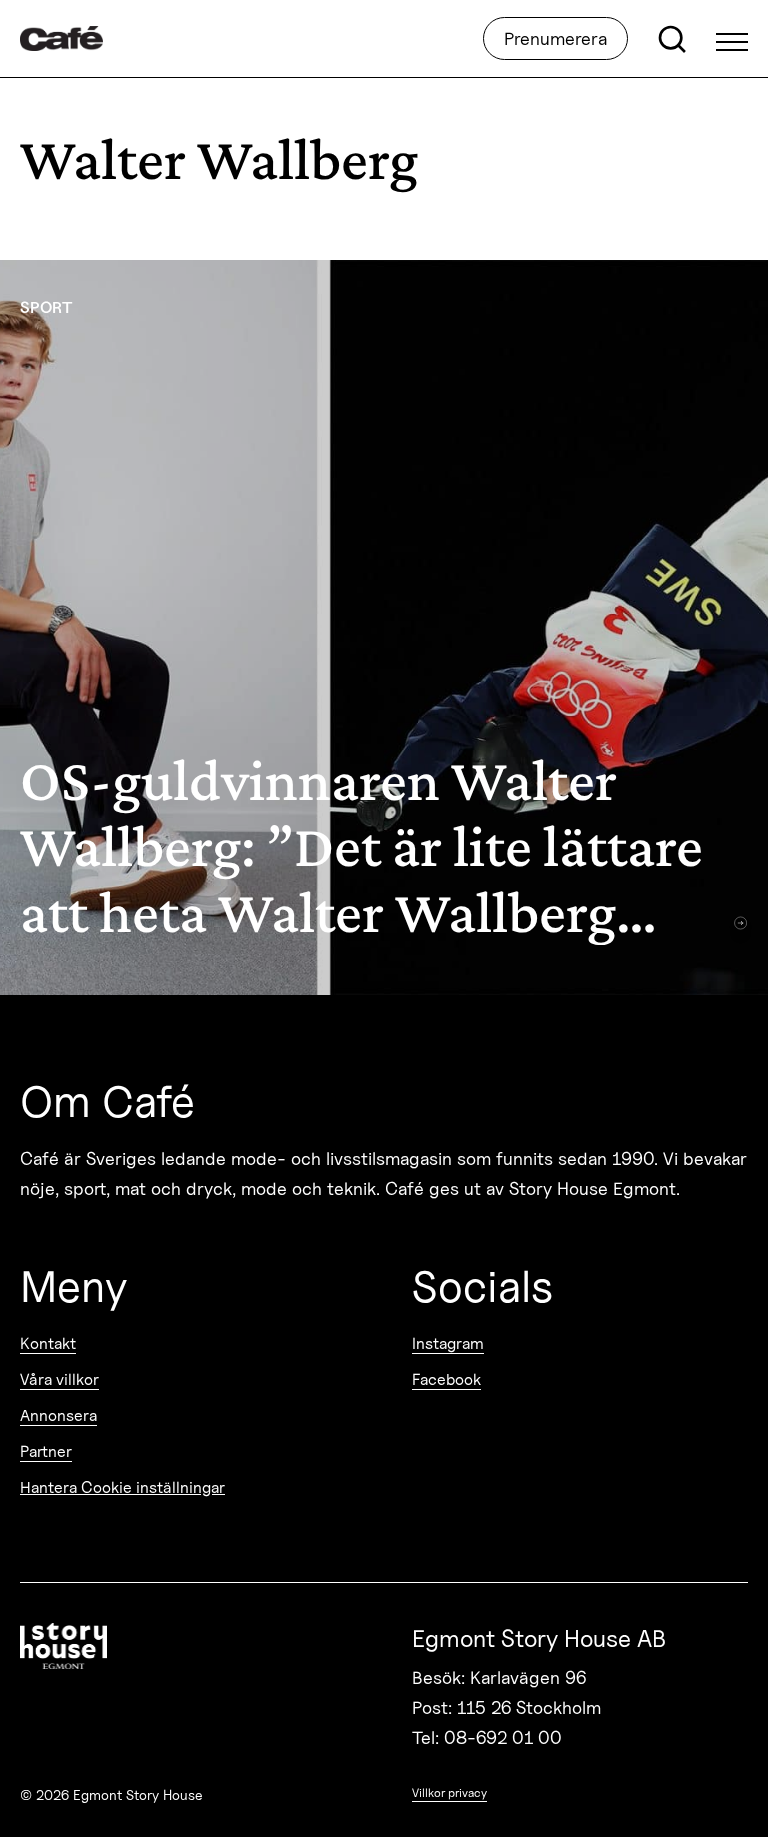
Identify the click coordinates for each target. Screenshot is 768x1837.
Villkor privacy (449, 1792)
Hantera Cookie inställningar (122, 1487)
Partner (46, 1451)
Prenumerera (555, 38)
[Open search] (672, 39)
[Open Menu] (732, 39)
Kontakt (48, 1343)
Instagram (448, 1343)
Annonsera (58, 1415)
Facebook (446, 1379)
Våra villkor (59, 1379)
